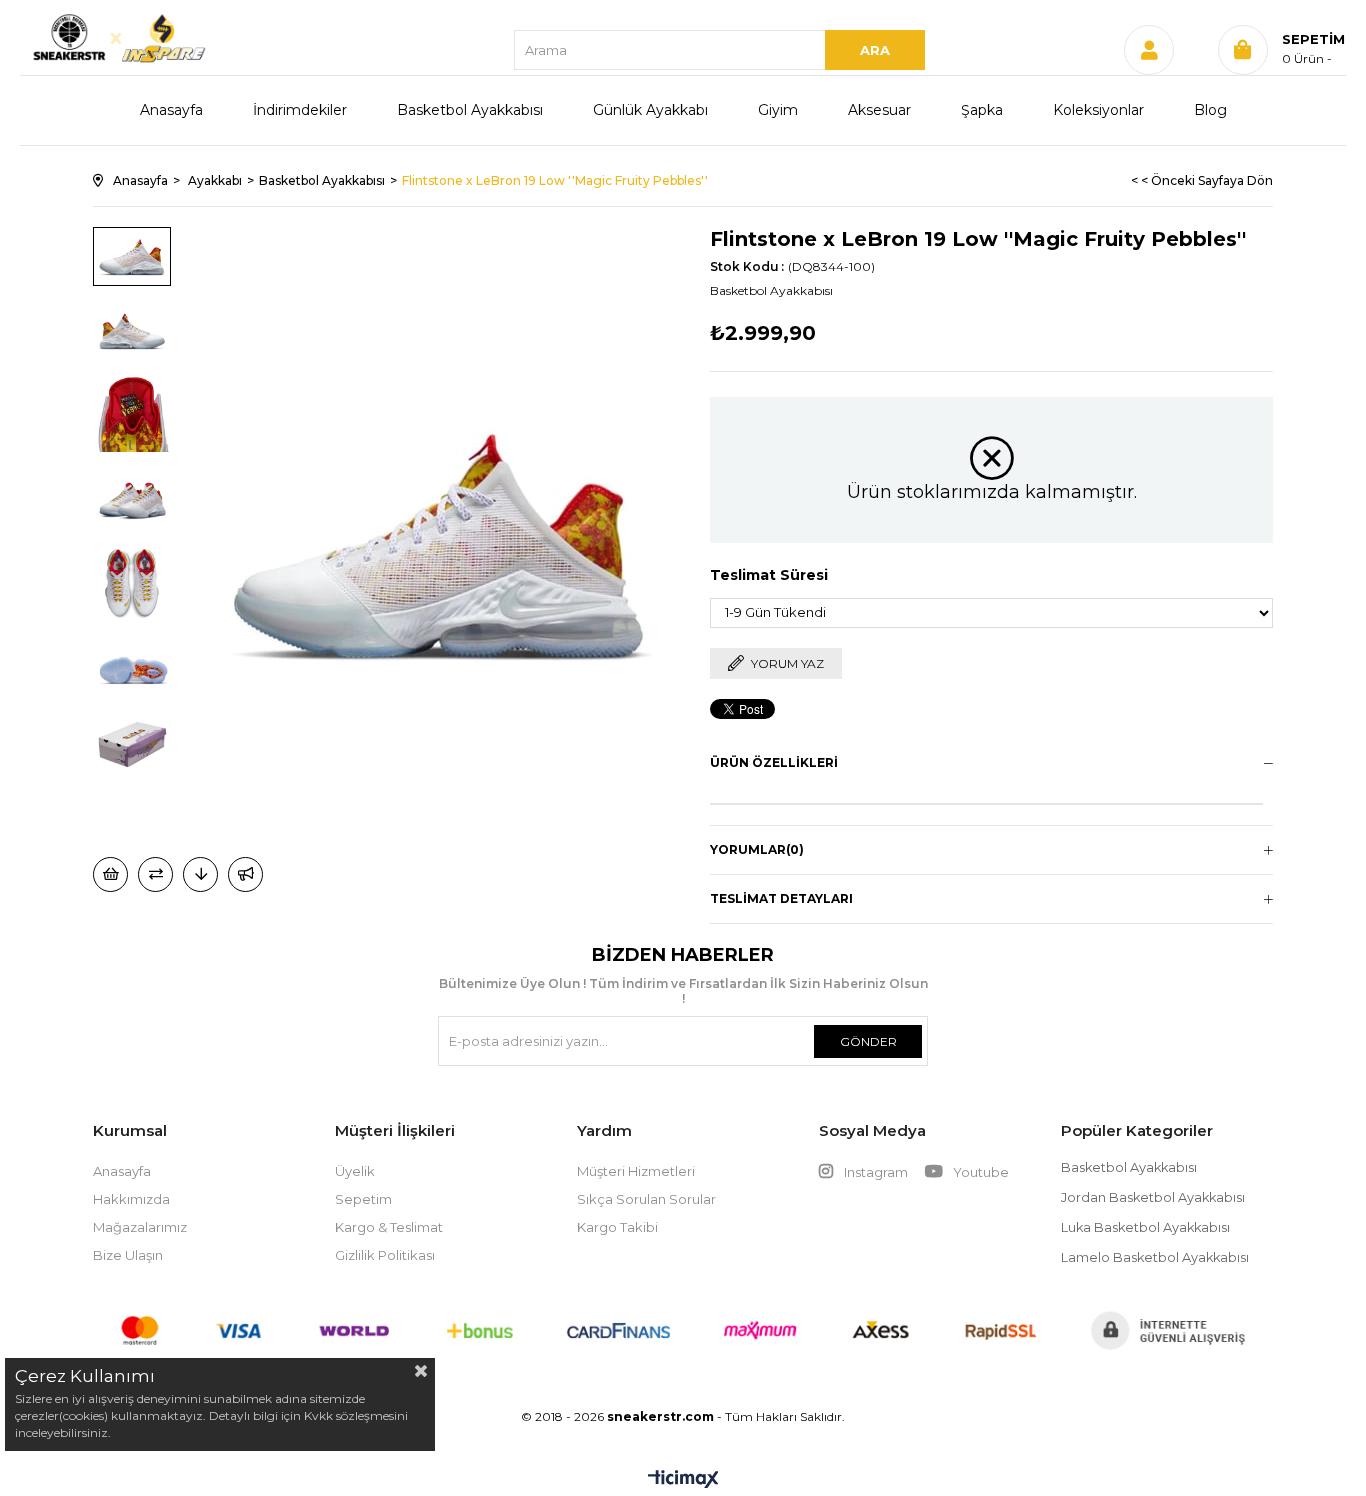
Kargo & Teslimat (389, 1227)
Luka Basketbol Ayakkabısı (1145, 1227)
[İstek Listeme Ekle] (110, 874)
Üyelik (355, 1171)
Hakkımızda (131, 1199)
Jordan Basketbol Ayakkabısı (1153, 1197)
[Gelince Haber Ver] (245, 874)
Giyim (778, 110)
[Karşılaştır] (155, 874)
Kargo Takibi (617, 1227)
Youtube (979, 1172)
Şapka (982, 110)
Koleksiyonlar (1098, 110)
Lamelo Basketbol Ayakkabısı (1155, 1257)
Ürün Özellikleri (774, 762)
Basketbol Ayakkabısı (470, 110)
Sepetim (363, 1199)
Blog (1210, 110)
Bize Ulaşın (128, 1255)
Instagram (876, 1172)
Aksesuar (879, 110)
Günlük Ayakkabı (650, 110)
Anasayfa (171, 110)
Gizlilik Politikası (385, 1255)
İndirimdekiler (300, 110)
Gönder (868, 1041)
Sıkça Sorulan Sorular (646, 1199)
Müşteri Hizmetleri (636, 1171)
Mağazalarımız (140, 1227)
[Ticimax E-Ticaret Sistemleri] (683, 1480)
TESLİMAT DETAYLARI (781, 898)
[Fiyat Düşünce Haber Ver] (200, 874)
